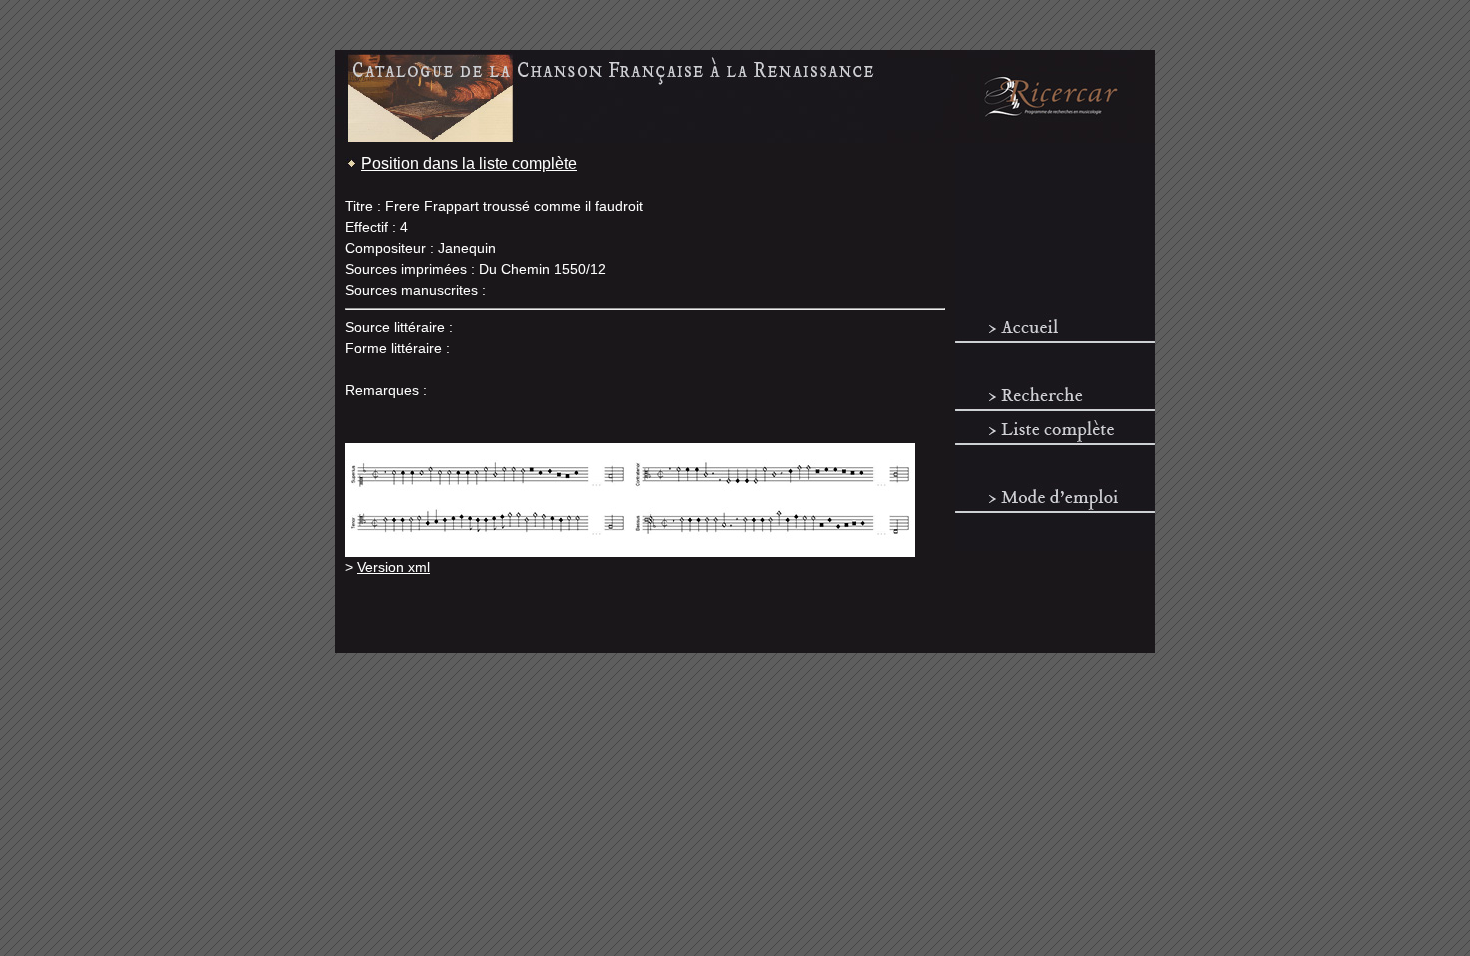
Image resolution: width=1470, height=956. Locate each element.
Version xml (393, 567)
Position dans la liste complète (469, 163)
